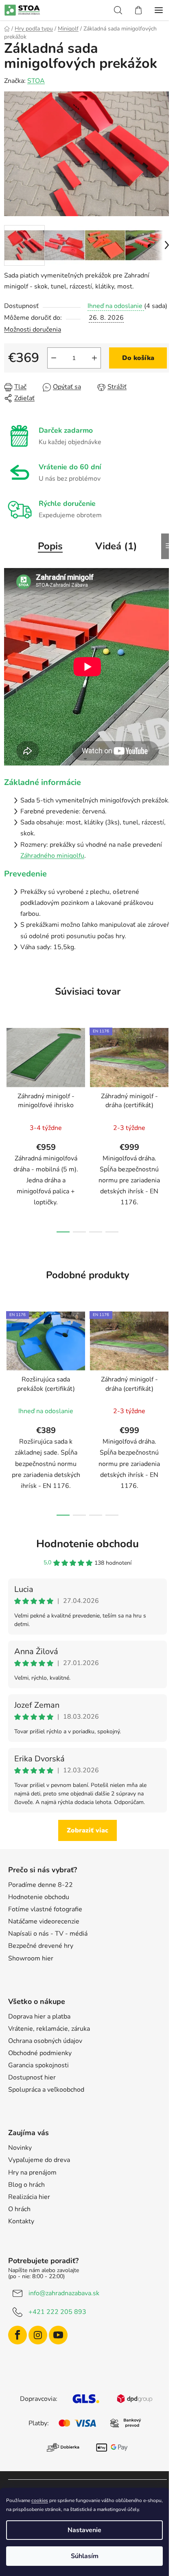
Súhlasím (85, 2556)
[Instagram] (38, 2335)
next (166, 1072)
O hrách (19, 2209)
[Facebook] (17, 2335)
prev (9, 1072)
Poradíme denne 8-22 (40, 1885)
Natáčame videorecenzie (44, 1921)
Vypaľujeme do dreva (39, 2160)
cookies (40, 2500)
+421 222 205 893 (57, 2312)
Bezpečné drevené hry (41, 1946)
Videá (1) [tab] (116, 546)
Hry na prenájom (32, 2173)
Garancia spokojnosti (38, 2065)
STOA (36, 81)
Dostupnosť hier (32, 2077)
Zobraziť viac (87, 1830)
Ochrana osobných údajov (45, 2041)
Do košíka (138, 358)
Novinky (20, 2148)
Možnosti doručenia (33, 330)
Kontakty (21, 2221)
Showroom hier (31, 1958)
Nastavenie (84, 2530)
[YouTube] (58, 2335)
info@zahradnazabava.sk (64, 2293)
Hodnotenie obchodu (87, 1544)
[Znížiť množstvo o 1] (54, 358)
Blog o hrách (26, 2185)
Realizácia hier (29, 2197)
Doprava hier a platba (39, 2017)
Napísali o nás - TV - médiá (48, 1934)
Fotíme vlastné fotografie (45, 1909)
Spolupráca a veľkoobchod (46, 2090)
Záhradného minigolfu (52, 856)
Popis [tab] (50, 546)
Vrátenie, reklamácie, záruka (49, 2029)
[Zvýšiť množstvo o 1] (94, 358)
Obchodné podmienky (40, 2053)
